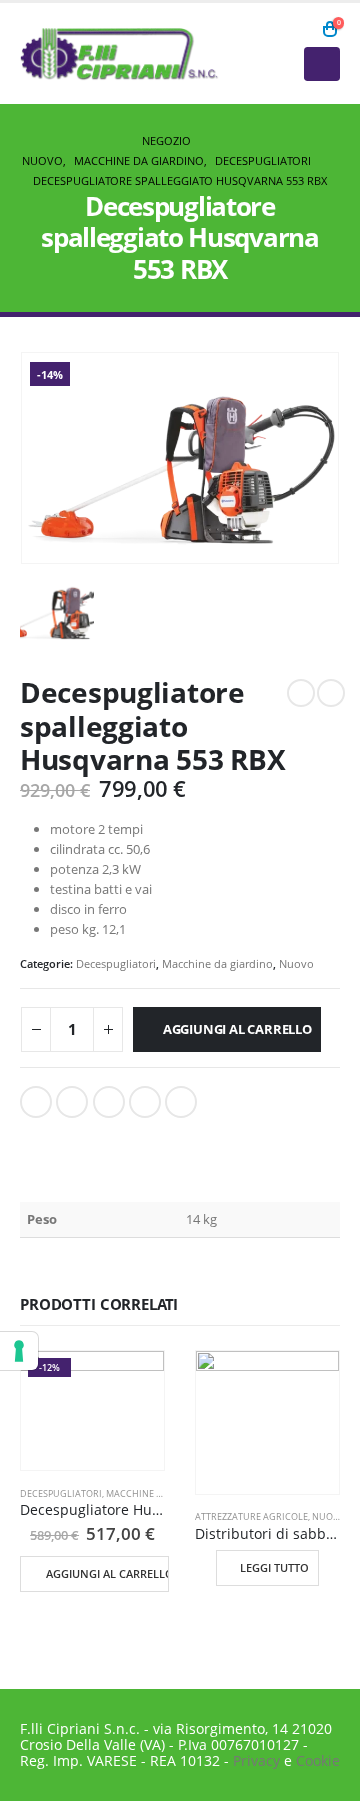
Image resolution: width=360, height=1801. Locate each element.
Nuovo (296, 963)
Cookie (318, 1760)
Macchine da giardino (217, 963)
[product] (267, 1422)
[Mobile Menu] (322, 64)
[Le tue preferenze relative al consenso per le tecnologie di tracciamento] (19, 1351)
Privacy (256, 1760)
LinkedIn (109, 1102)
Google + (145, 1102)
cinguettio (72, 1102)
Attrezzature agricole (251, 1516)
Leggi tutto (274, 1567)
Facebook (36, 1102)
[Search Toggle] (301, 29)
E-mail (181, 1102)
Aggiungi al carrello (237, 1029)
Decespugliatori (116, 963)
